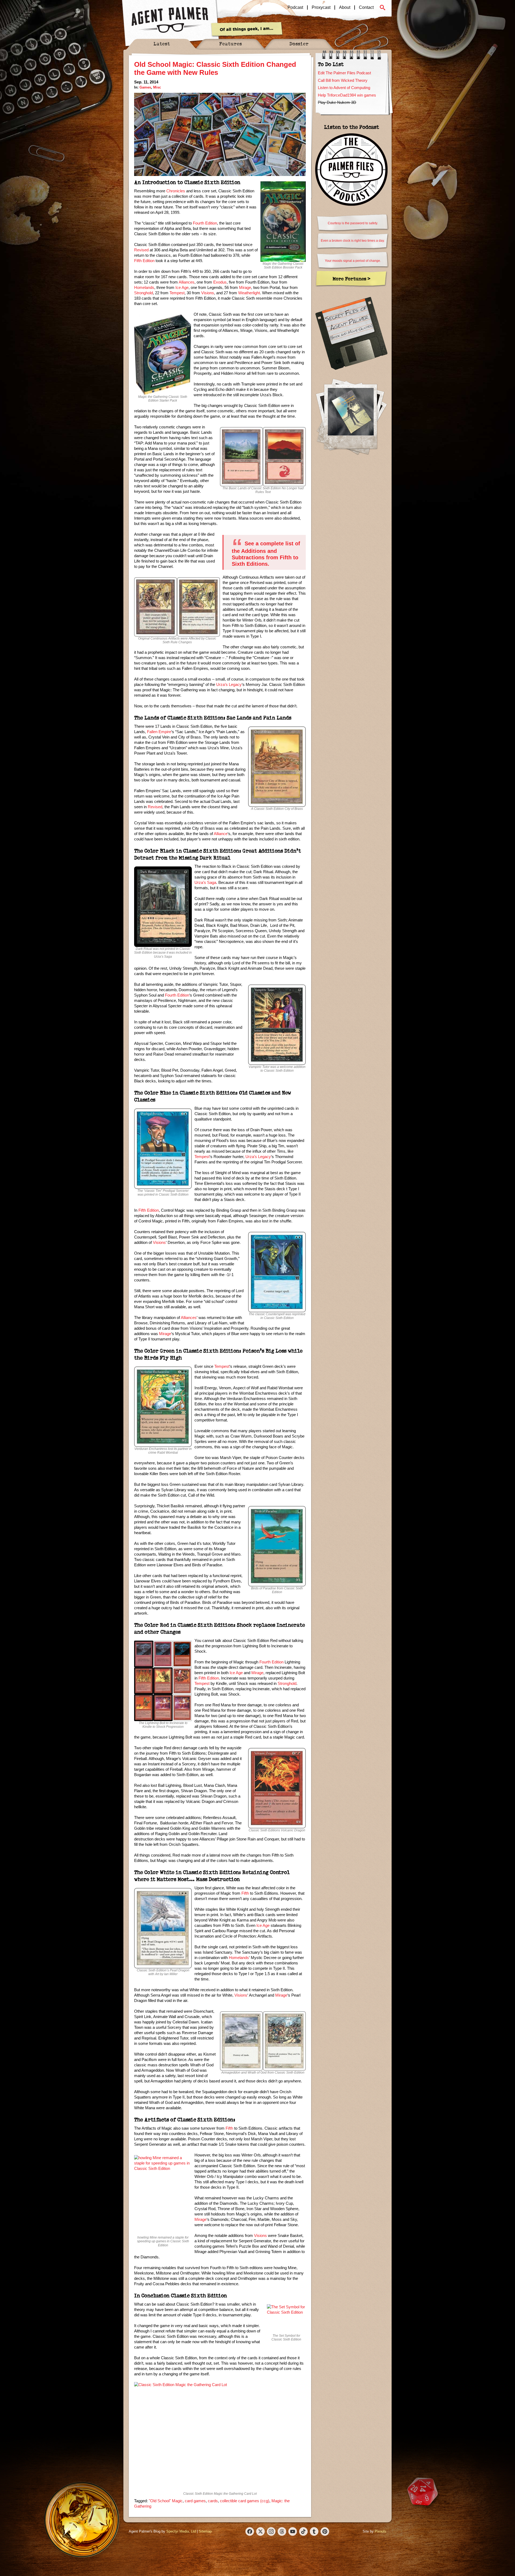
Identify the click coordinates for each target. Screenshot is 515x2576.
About (345, 8)
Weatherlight (249, 293)
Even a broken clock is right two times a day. (353, 241)
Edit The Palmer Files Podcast (344, 73)
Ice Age (182, 287)
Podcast (295, 8)
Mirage (245, 287)
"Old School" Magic (166, 2501)
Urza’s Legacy (229, 684)
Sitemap (205, 2531)
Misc (157, 87)
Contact (366, 8)
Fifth (245, 1893)
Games (145, 87)
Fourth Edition (205, 223)
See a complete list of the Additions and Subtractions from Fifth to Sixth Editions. (266, 554)
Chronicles (176, 191)
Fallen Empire (159, 732)
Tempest (177, 293)
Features (231, 44)
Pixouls (380, 2531)
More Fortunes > (352, 279)
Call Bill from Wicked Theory (343, 80)
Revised (141, 250)
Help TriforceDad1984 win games (347, 95)
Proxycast (321, 8)
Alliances (187, 282)
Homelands (144, 287)
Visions (208, 293)
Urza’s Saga (205, 882)
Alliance (221, 834)
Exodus (220, 282)
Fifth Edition (144, 261)
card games (195, 2501)
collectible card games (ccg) (245, 2501)
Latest (162, 44)
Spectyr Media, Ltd (181, 2531)
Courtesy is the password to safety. (353, 223)
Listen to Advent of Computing (344, 88)
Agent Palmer (170, 20)
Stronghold (144, 293)
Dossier (299, 44)
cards (213, 2501)
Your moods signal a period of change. (353, 261)
